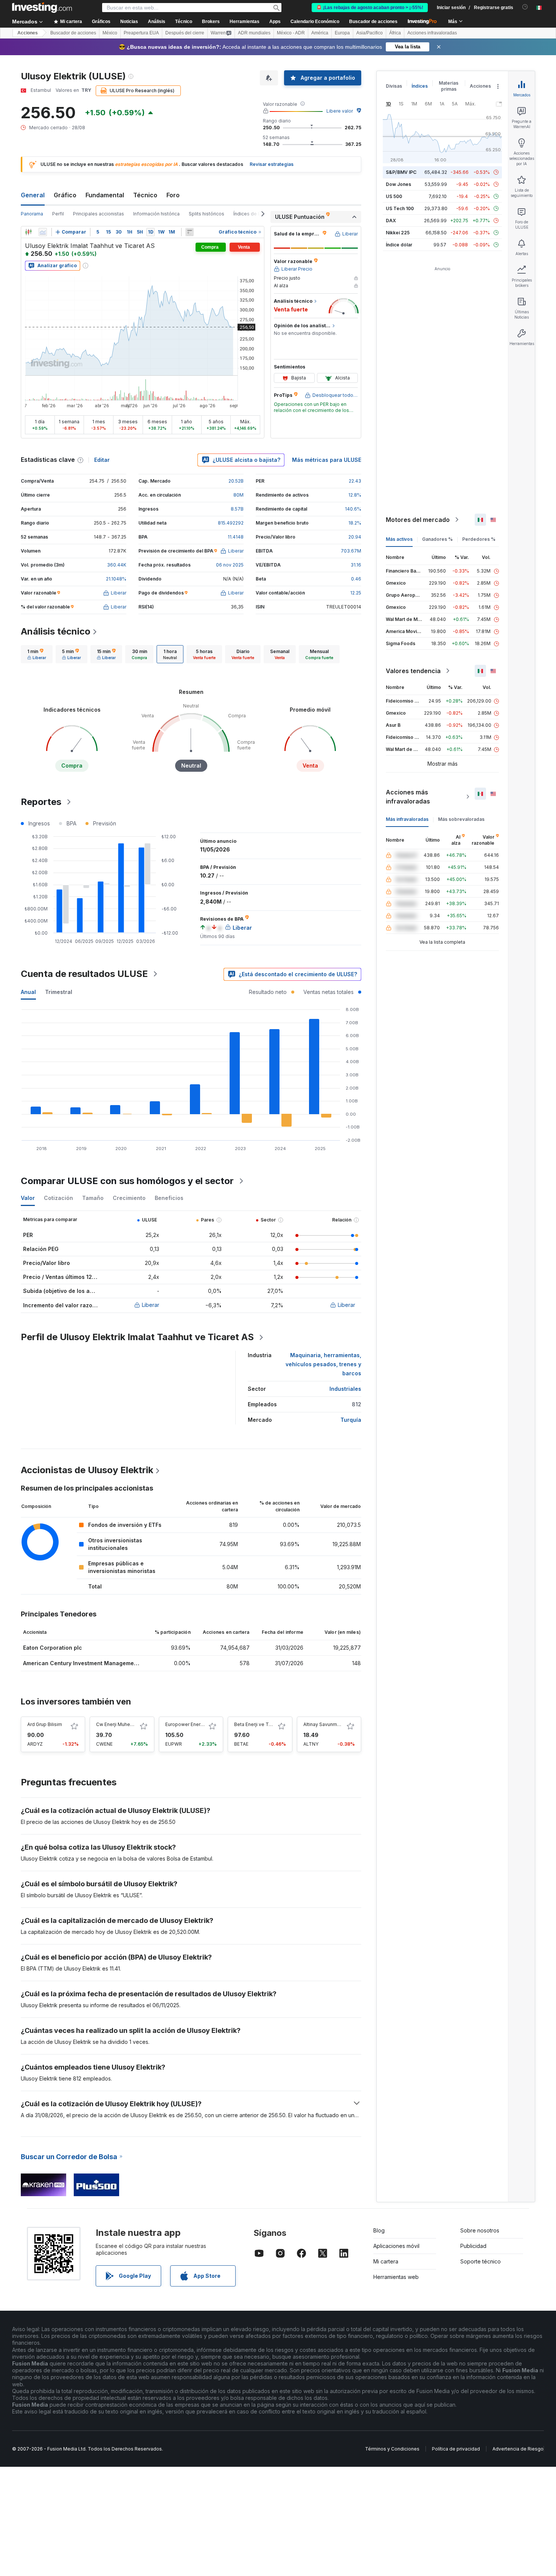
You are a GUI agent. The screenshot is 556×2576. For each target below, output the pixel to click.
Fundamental (105, 195)
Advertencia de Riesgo (518, 2449)
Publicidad (473, 2246)
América (320, 33)
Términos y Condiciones (392, 2449)
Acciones (28, 33)
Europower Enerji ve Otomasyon (201, 1724)
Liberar (151, 1305)
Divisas (394, 86)
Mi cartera (386, 2261)
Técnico (145, 195)
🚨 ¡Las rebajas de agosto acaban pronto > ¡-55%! (370, 8)
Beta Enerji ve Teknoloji (260, 1724)
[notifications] (525, 7)
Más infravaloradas (407, 819)
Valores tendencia (413, 671)
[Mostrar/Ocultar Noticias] (189, 232)
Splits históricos (207, 214)
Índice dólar (399, 245)
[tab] (37, 654)
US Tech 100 (400, 208)
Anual (28, 992)
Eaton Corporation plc (53, 1648)
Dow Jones (398, 184)
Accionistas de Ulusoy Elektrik (87, 1470)
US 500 (394, 196)
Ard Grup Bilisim (45, 1724)
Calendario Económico (315, 22)
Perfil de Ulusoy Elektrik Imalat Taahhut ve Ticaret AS (137, 1337)
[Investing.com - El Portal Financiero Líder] (42, 8)
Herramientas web (396, 2277)
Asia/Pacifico (370, 33)
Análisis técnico (56, 631)
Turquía (351, 1420)
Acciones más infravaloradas (408, 797)
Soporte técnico (481, 2261)
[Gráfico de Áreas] (43, 232)
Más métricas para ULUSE (327, 460)
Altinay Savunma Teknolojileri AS (339, 1724)
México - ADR (291, 33)
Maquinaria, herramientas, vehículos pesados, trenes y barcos (323, 1364)
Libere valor (340, 111)
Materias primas (449, 86)
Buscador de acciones (373, 22)
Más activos (399, 539)
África (395, 33)
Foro (173, 195)
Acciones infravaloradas (432, 33)
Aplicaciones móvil (396, 2246)
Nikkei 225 (398, 233)
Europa (342, 33)
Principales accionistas (99, 214)
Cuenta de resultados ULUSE (84, 974)
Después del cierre (185, 33)
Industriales (345, 1389)
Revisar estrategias (272, 164)
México (110, 33)
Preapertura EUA (141, 33)
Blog (379, 2230)
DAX (391, 221)
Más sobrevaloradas (461, 819)
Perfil (58, 214)
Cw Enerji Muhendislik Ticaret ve (132, 1724)
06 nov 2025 (230, 565)
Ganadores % (437, 539)
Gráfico (65, 195)
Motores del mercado (418, 520)
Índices (420, 86)
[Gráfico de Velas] (28, 232)
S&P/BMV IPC (401, 172)
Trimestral (59, 992)
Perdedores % (479, 539)
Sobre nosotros (480, 2230)
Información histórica (156, 214)
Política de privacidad (456, 2449)
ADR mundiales (254, 33)
